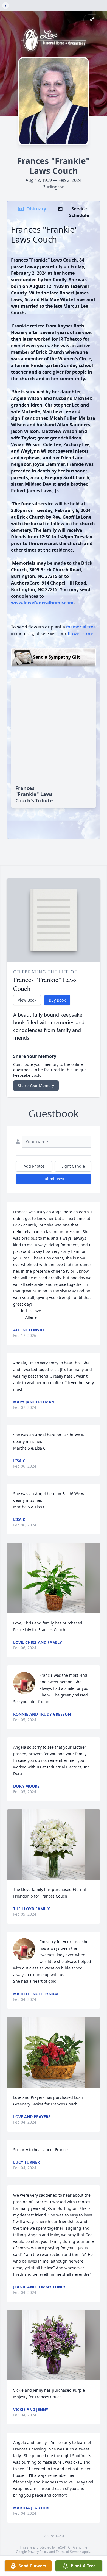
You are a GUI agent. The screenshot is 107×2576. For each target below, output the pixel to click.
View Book (27, 1000)
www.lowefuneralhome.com (42, 603)
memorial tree (81, 627)
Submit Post (54, 1179)
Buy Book (57, 1000)
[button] (54, 1578)
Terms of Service (68, 2552)
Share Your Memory (36, 1085)
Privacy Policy (38, 2552)
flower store (81, 633)
